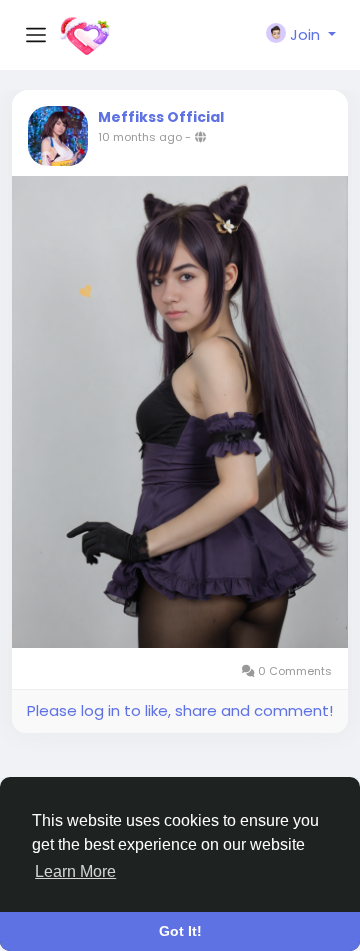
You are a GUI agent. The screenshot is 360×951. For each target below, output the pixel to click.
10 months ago (140, 137)
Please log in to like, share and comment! (180, 710)
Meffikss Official (161, 117)
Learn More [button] (75, 871)
